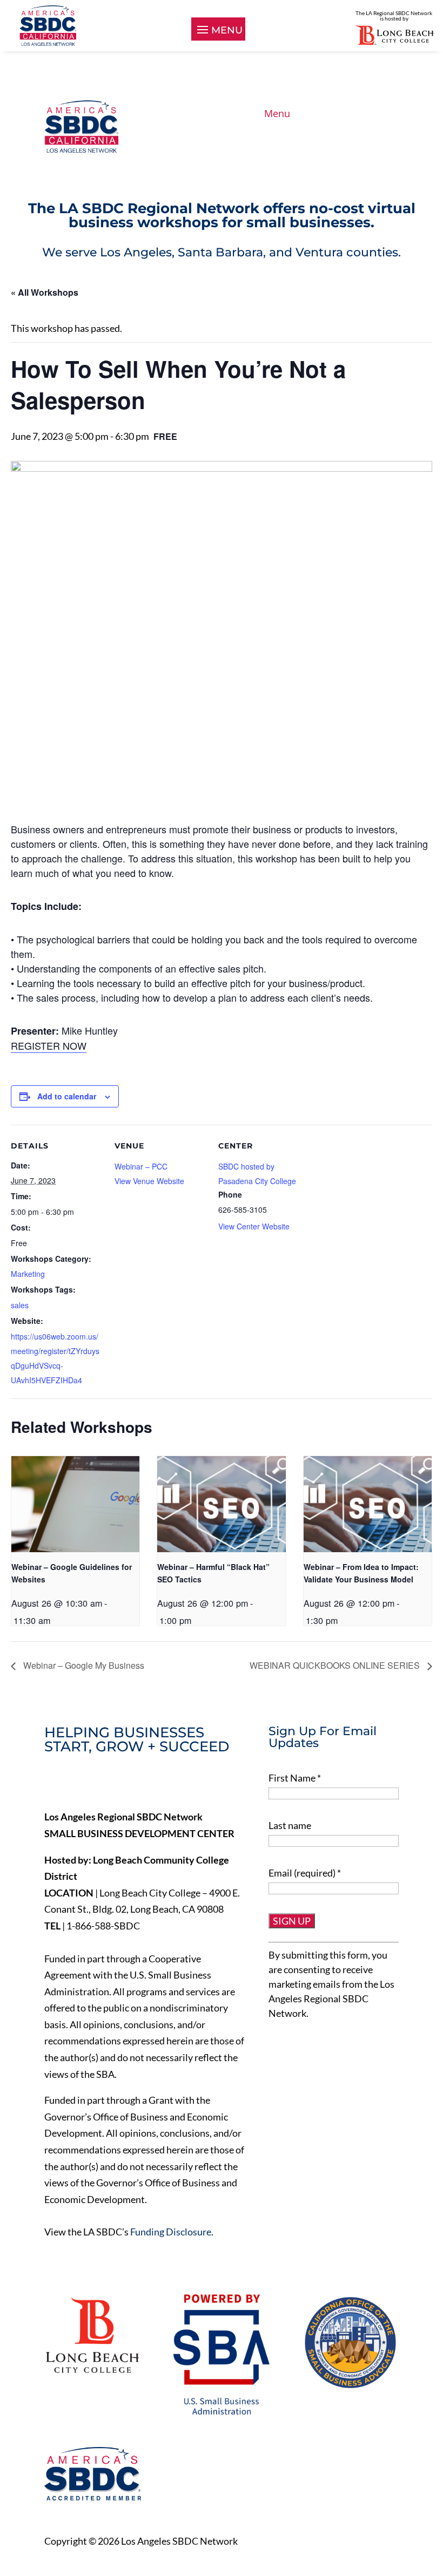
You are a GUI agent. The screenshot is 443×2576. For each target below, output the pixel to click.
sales (20, 1305)
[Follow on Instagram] (121, 1784)
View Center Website (254, 1226)
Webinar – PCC (141, 1166)
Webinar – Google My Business (83, 1665)
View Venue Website (149, 1181)
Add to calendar (67, 1096)
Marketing (28, 1274)
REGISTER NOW (49, 1045)
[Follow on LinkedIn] (98, 1784)
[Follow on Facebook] (53, 1784)
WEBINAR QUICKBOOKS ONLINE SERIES (336, 1665)
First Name (295, 1778)
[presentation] (75, 1504)
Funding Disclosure (171, 2232)
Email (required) (305, 1873)
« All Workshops (45, 292)
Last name (290, 1825)
